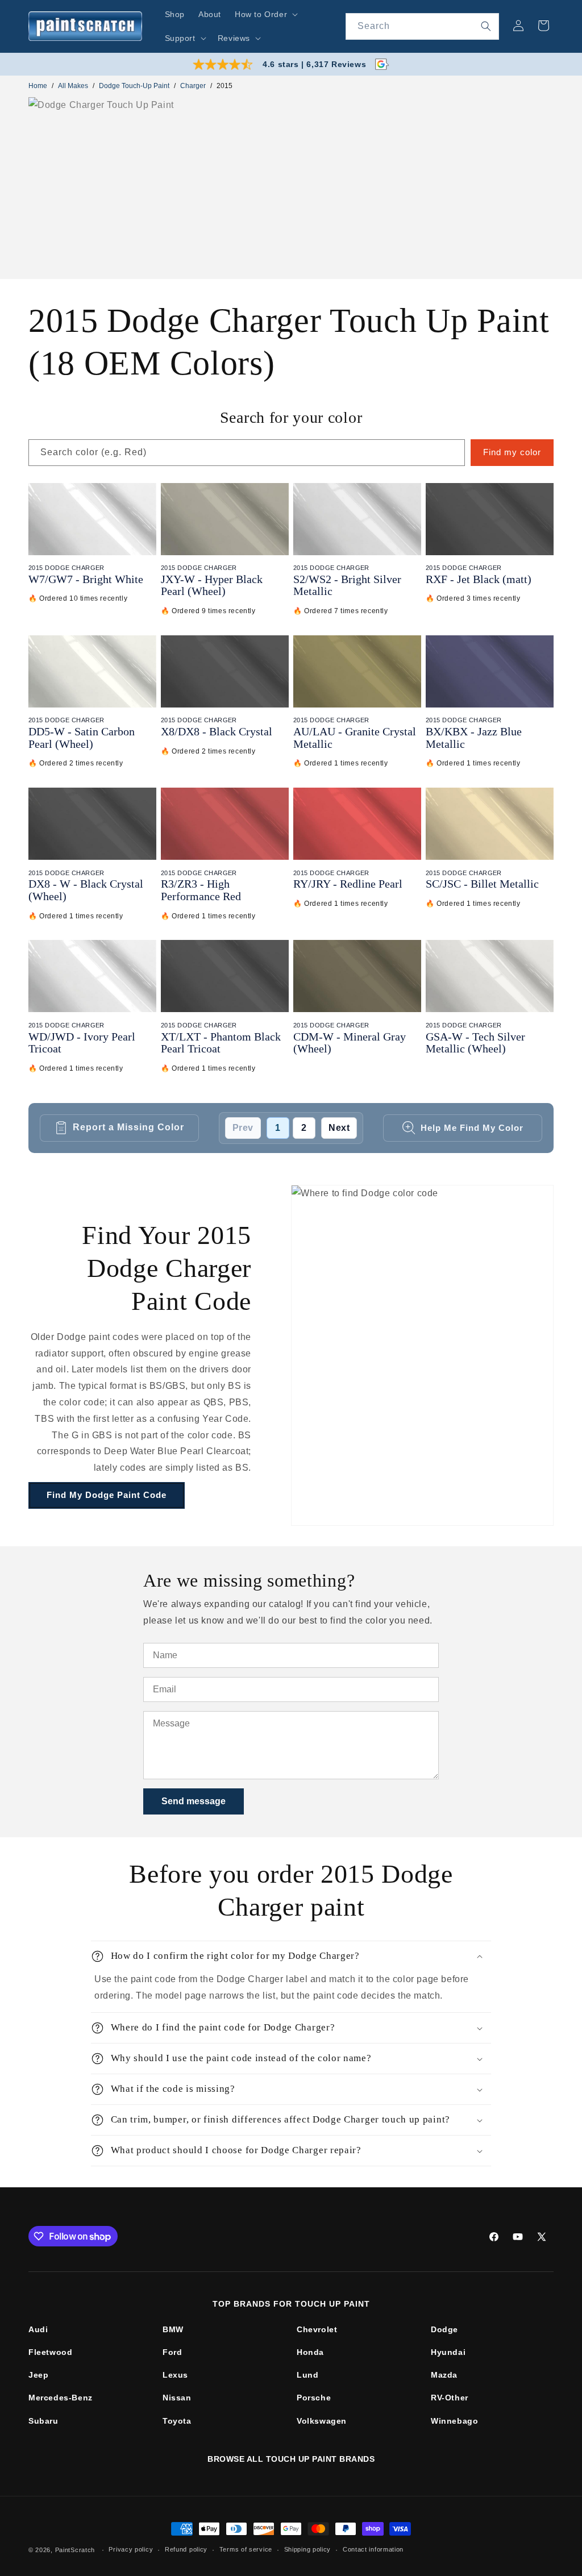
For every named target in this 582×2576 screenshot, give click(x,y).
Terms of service (246, 2549)
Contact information (373, 2549)
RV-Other (450, 2398)
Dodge (444, 2329)
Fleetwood (50, 2352)
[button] (265, 14)
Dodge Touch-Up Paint (134, 86)
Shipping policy (308, 2549)
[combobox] (422, 26)
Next (339, 1128)
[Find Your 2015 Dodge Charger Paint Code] (422, 1355)
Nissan (177, 2398)
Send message (194, 1801)
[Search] (486, 26)
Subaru (43, 2421)
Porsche (314, 2398)
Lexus (175, 2375)
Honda (310, 2352)
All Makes (73, 86)
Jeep (38, 2375)
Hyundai (448, 2352)
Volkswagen (322, 2421)
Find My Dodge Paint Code (107, 1495)
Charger (193, 86)
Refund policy (186, 2549)
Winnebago (454, 2421)
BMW (173, 2329)
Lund (307, 2375)
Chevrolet (317, 2329)
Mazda (444, 2375)
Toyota (177, 2421)
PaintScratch (75, 2550)
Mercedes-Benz (61, 2398)
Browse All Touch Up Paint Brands (291, 2459)
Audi (38, 2329)
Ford (172, 2352)
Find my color (512, 452)
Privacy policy (131, 2549)
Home (38, 86)
